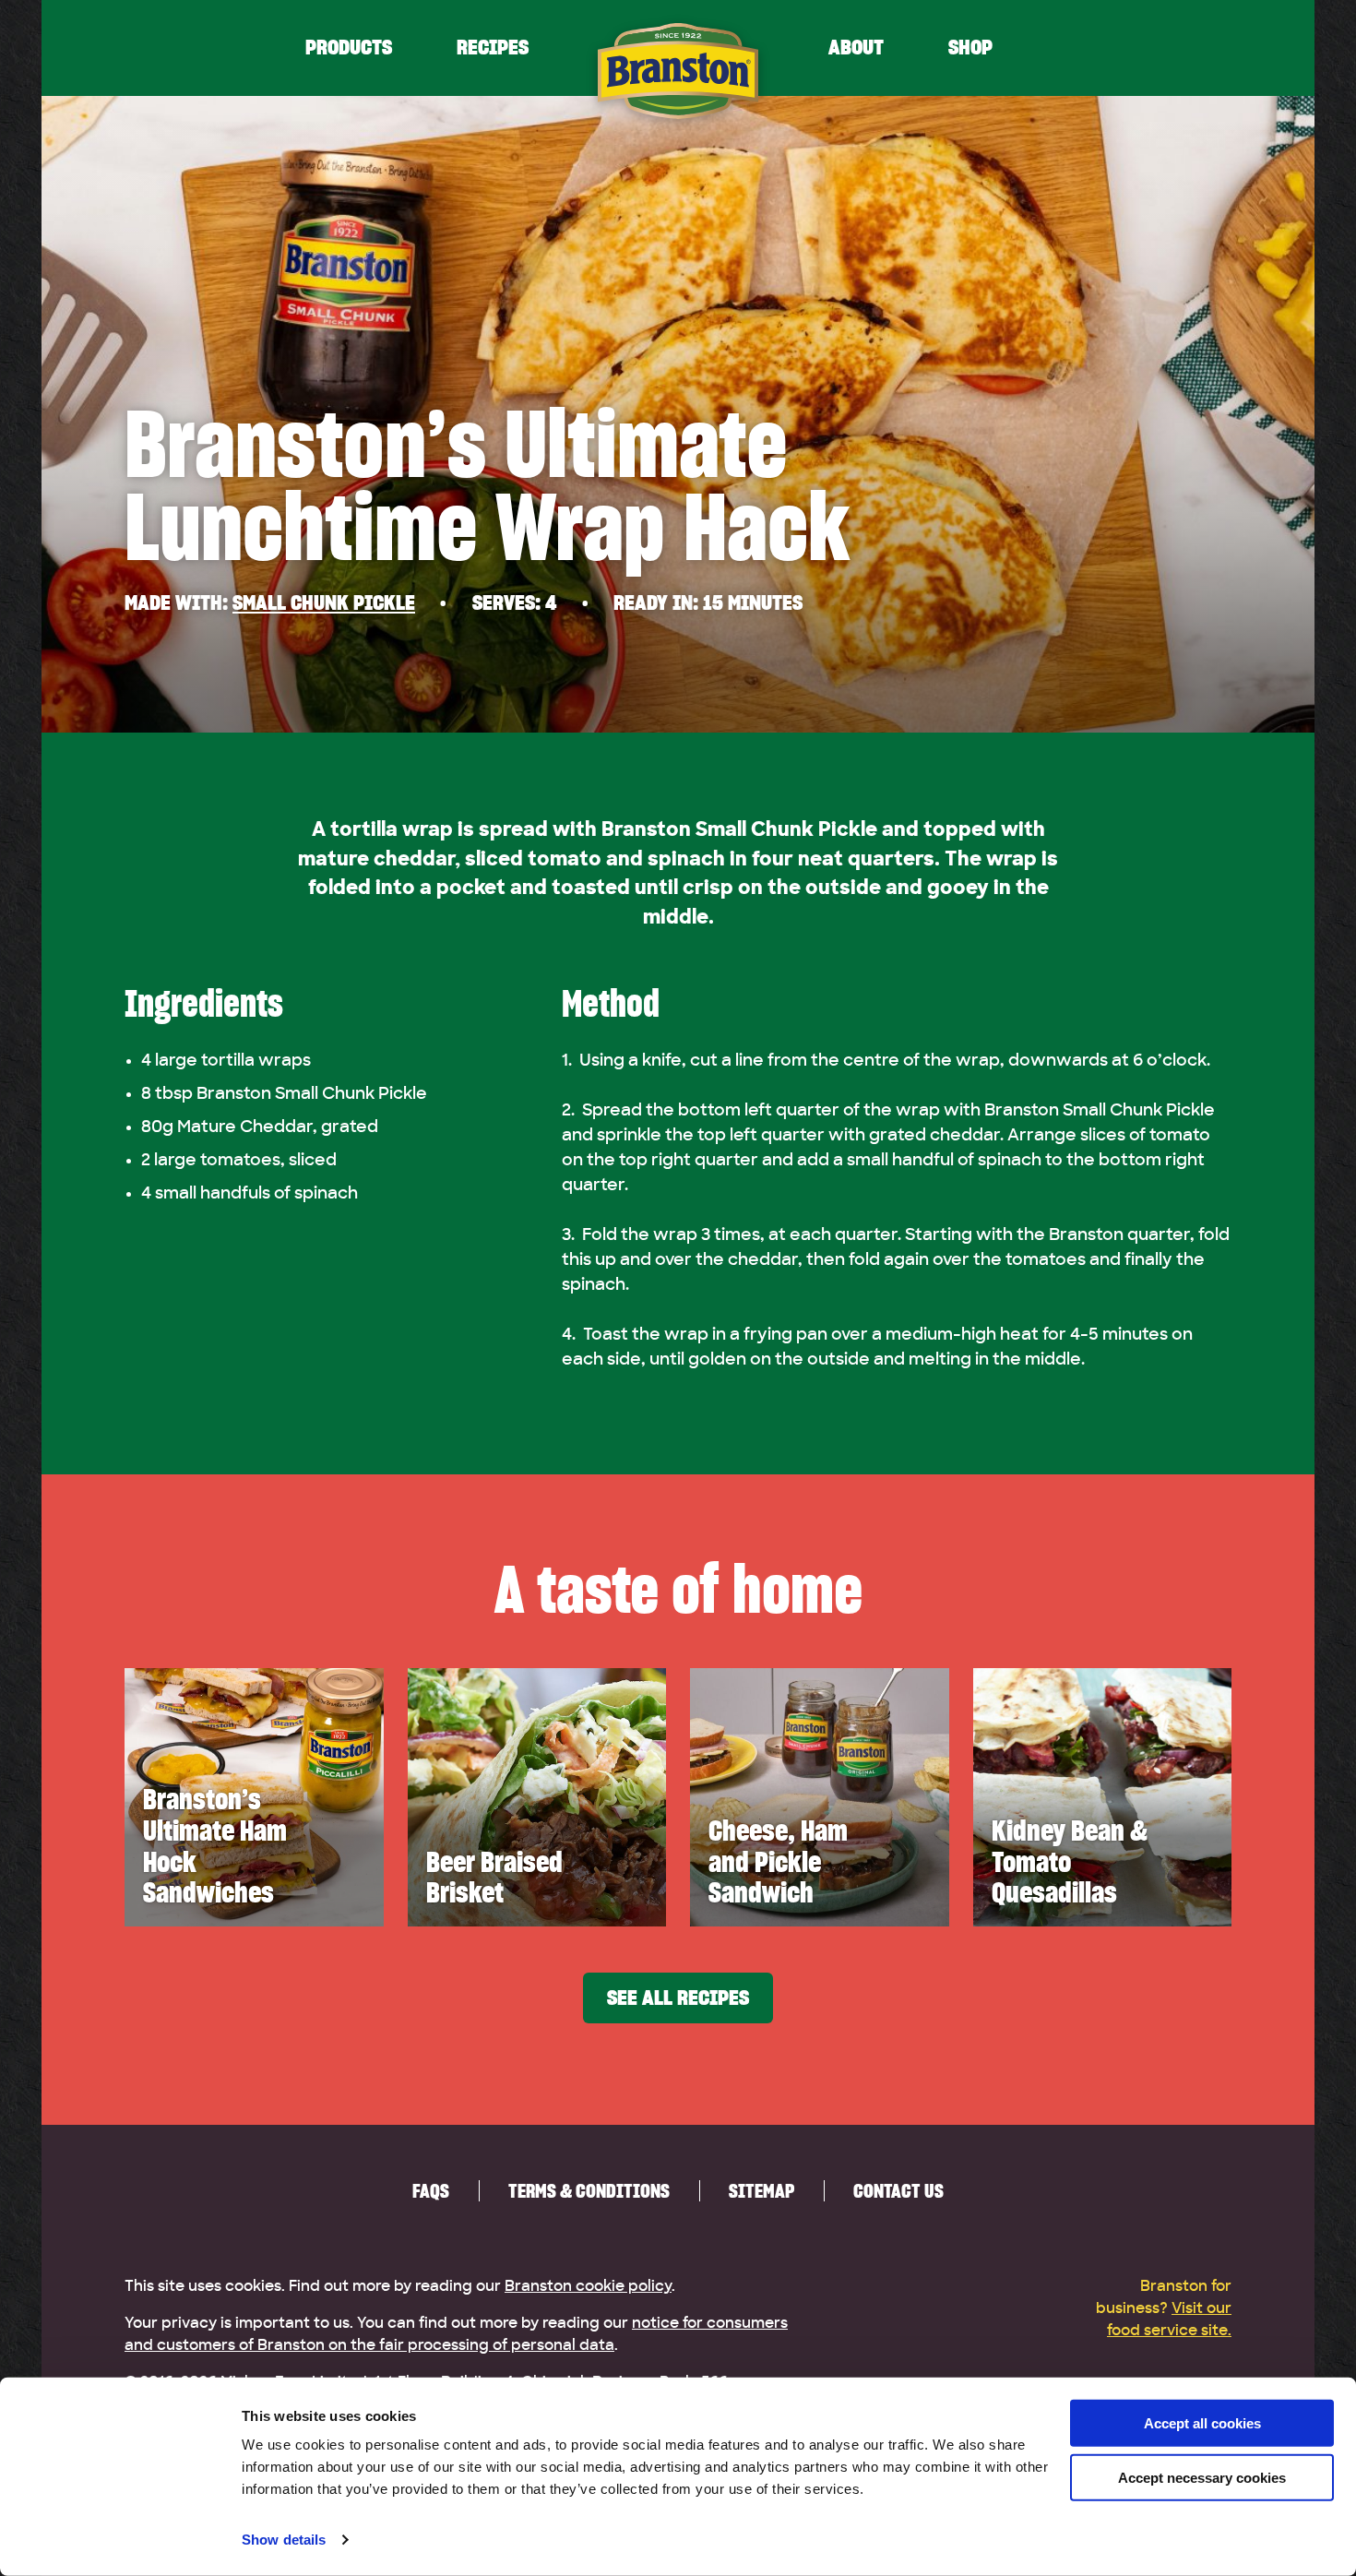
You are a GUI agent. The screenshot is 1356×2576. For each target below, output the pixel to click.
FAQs (431, 2191)
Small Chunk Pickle (324, 603)
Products (349, 48)
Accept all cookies (1202, 2423)
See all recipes (678, 1998)
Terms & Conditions (589, 2191)
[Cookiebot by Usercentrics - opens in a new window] (119, 2540)
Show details (284, 2540)
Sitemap (761, 2191)
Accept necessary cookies (1202, 2477)
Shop (970, 48)
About (856, 48)
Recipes (493, 48)
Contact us (898, 2191)
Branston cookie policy (588, 2286)
